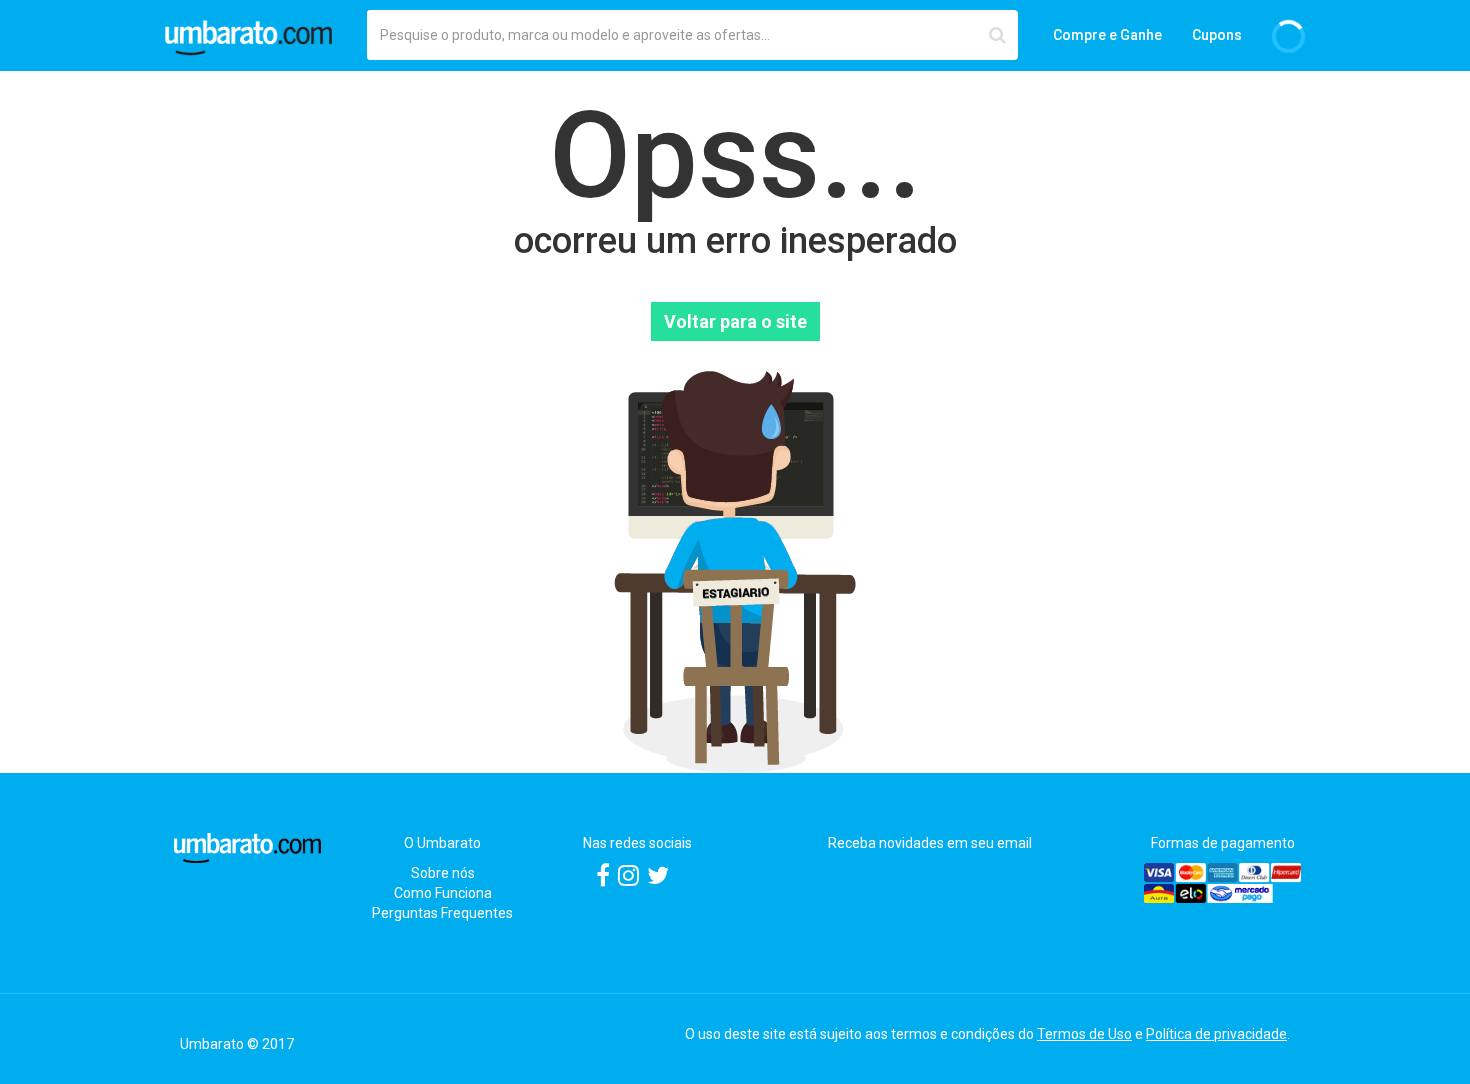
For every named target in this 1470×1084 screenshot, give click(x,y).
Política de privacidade (1216, 1034)
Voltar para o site (735, 321)
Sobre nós (443, 873)
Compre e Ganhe (1107, 35)
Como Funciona (443, 893)
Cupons (1217, 35)
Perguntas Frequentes (442, 913)
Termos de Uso (1084, 1034)
